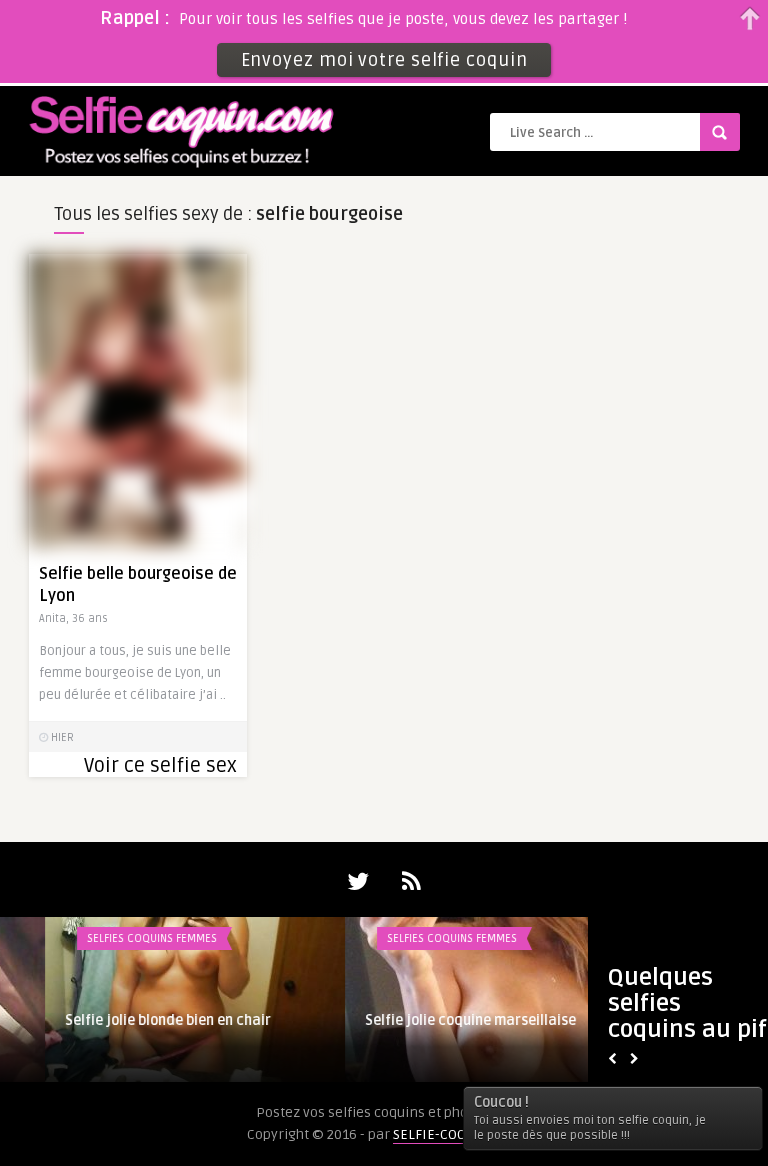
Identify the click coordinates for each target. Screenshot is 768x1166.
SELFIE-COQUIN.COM (457, 1134)
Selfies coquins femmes (107, 938)
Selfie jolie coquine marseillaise (425, 1020)
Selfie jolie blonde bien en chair (123, 1020)
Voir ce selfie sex (160, 766)
